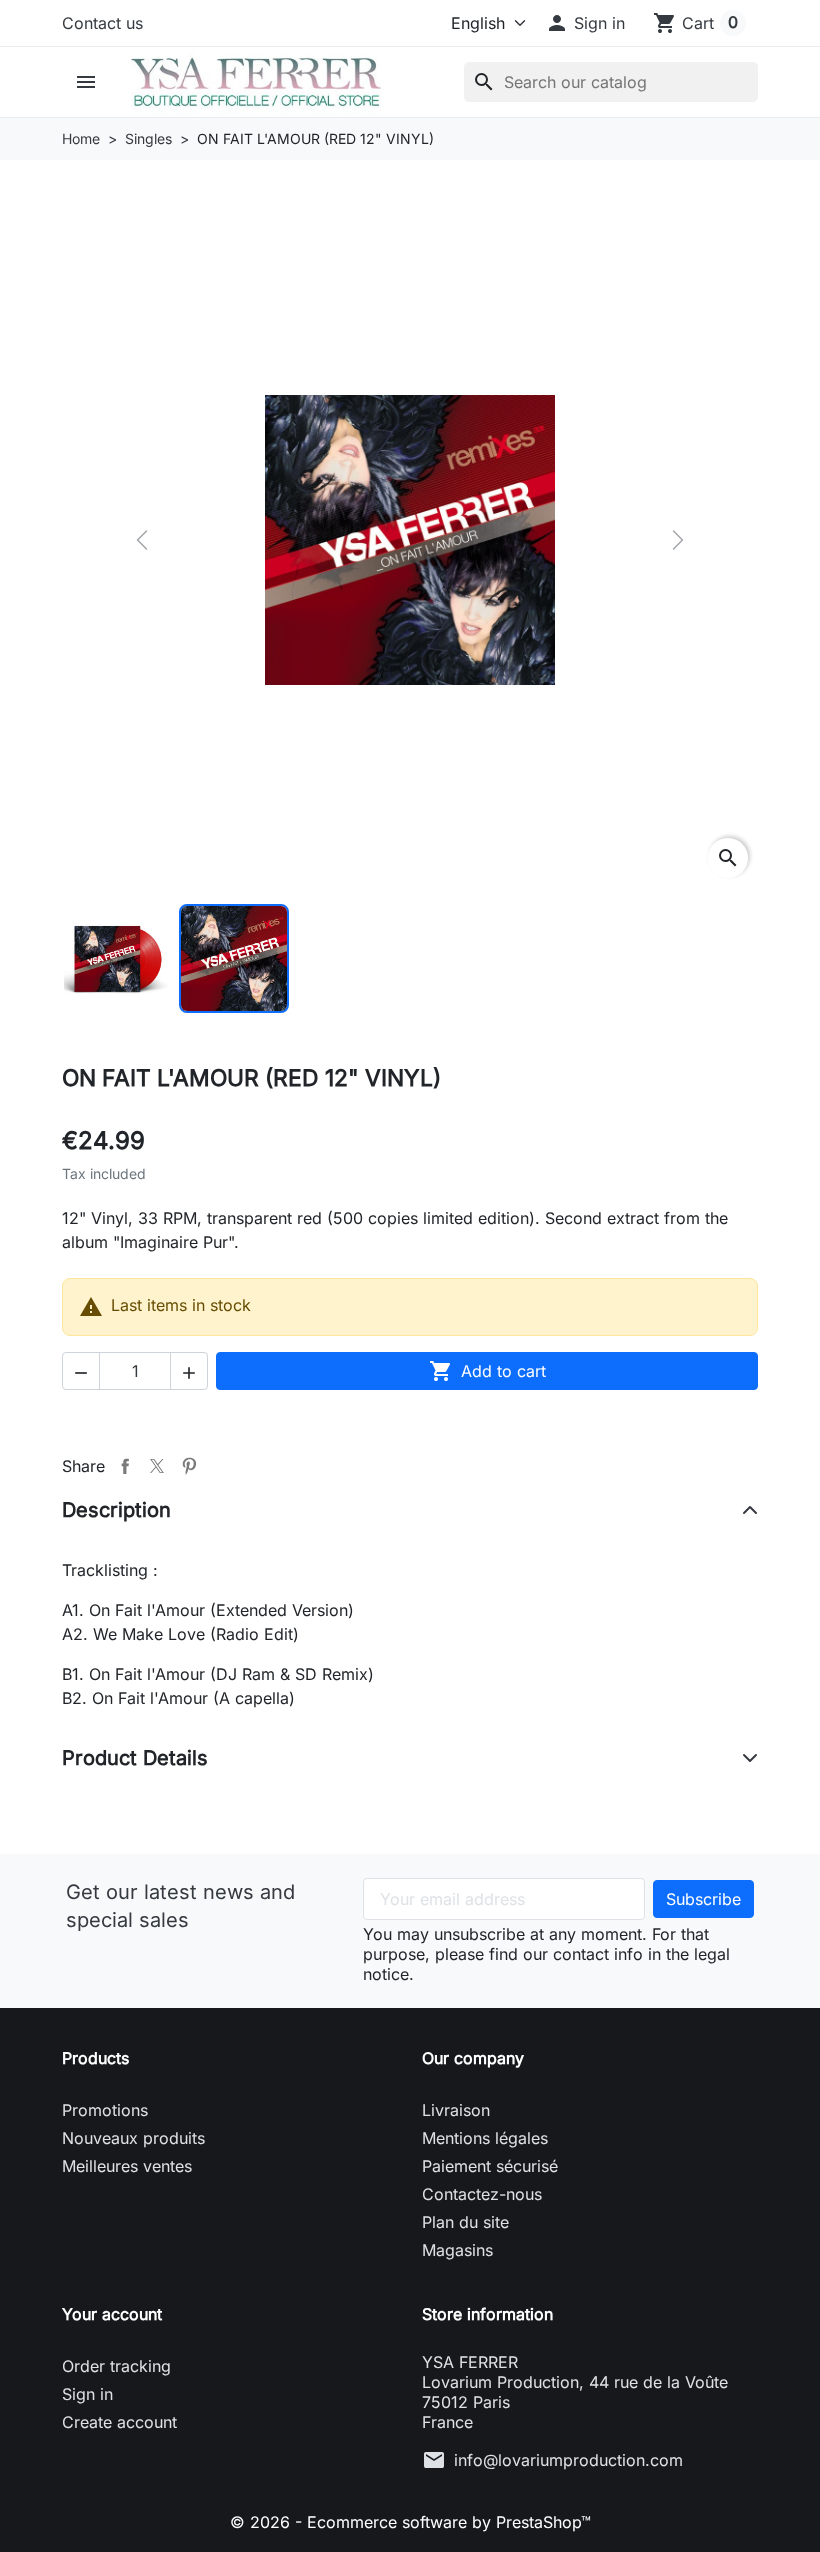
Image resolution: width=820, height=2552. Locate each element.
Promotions (105, 2110)
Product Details (135, 1758)
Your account (112, 2314)
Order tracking (116, 2366)
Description (116, 1510)
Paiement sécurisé (490, 2166)
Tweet (157, 1466)
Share (125, 1466)
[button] (585, 23)
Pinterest (189, 1466)
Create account (119, 2422)
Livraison (456, 2110)
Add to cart (487, 1371)
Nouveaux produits (133, 2138)
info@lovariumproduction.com (568, 2460)
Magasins (457, 2250)
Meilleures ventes (127, 2166)
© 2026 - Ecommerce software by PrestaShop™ (410, 2522)
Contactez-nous (482, 2194)
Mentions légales (485, 2138)
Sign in (87, 2394)
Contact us (102, 23)
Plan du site (465, 2222)
